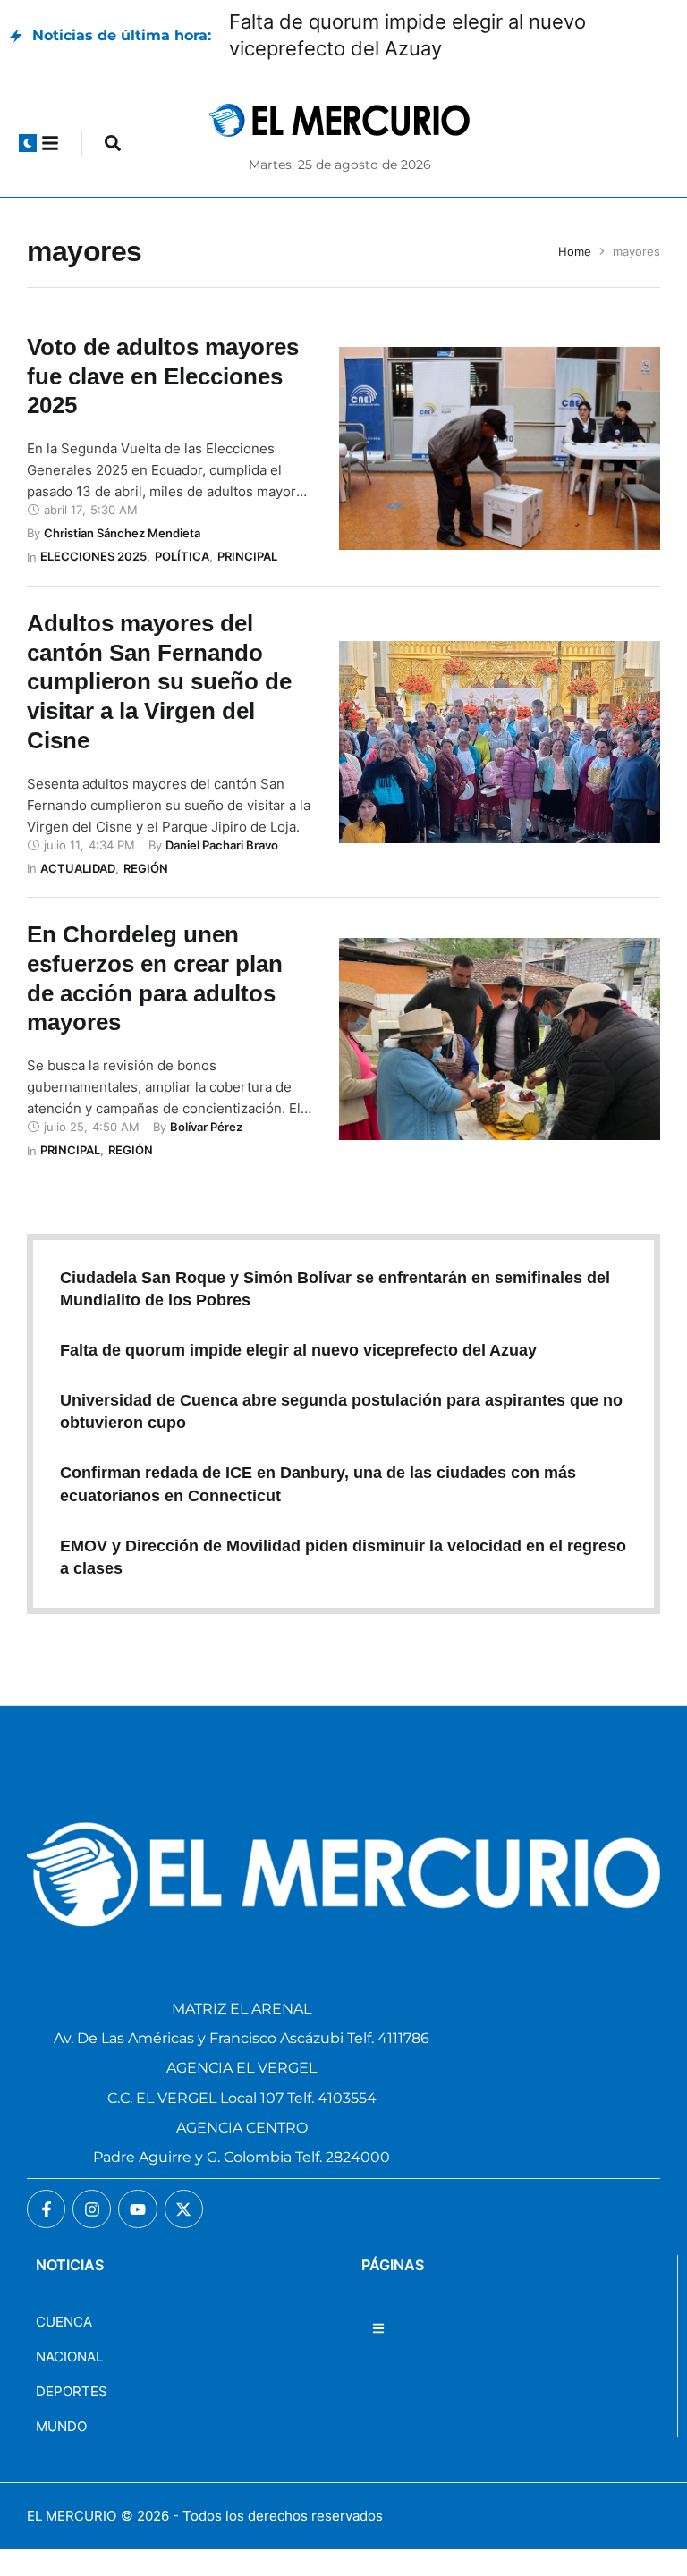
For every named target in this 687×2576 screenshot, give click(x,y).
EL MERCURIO (72, 2516)
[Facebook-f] (46, 2209)
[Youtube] (137, 2209)
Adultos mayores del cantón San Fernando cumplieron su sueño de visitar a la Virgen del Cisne (159, 682)
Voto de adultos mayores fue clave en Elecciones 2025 (163, 376)
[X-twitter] (184, 2209)
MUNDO (61, 2426)
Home (575, 251)
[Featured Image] (500, 448)
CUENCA (64, 2322)
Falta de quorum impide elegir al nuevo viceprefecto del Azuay (298, 1350)
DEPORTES (72, 2391)
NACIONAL (69, 2356)
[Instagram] (92, 2209)
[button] (28, 143)
